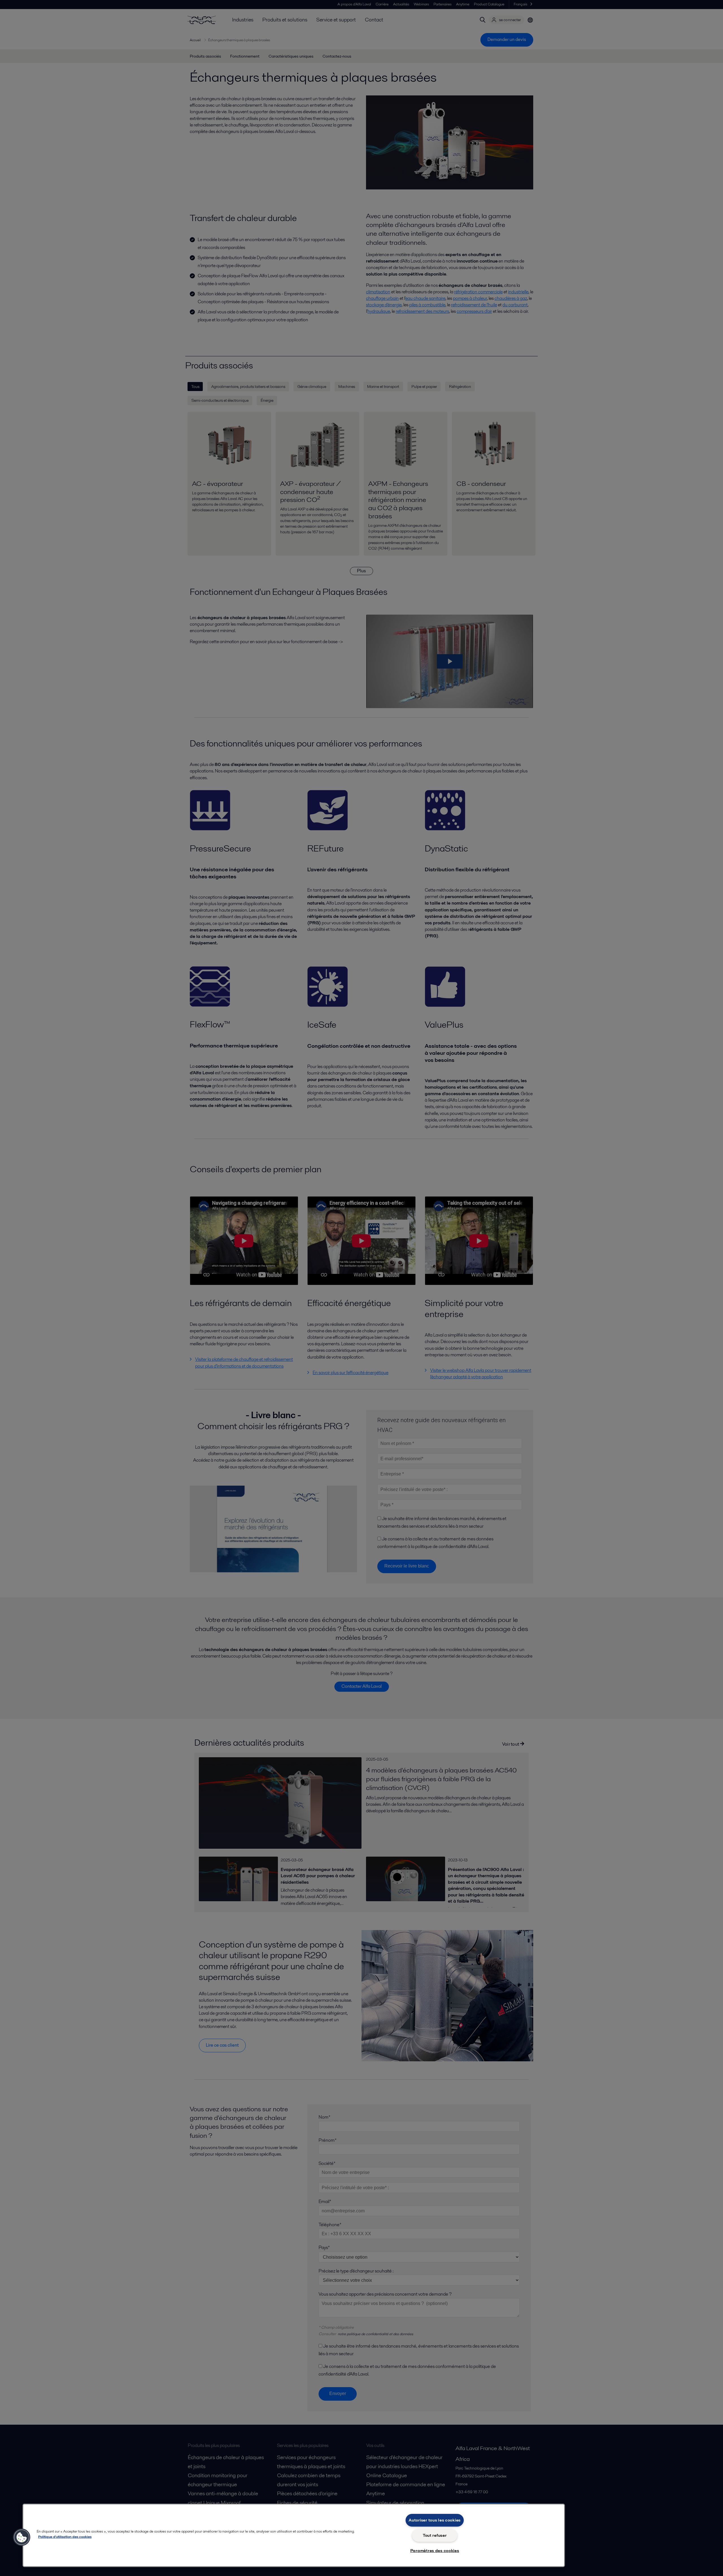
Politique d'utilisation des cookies (65, 2537)
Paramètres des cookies (435, 2551)
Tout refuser (435, 2535)
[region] (294, 2535)
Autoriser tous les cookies (435, 2520)
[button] (22, 2537)
